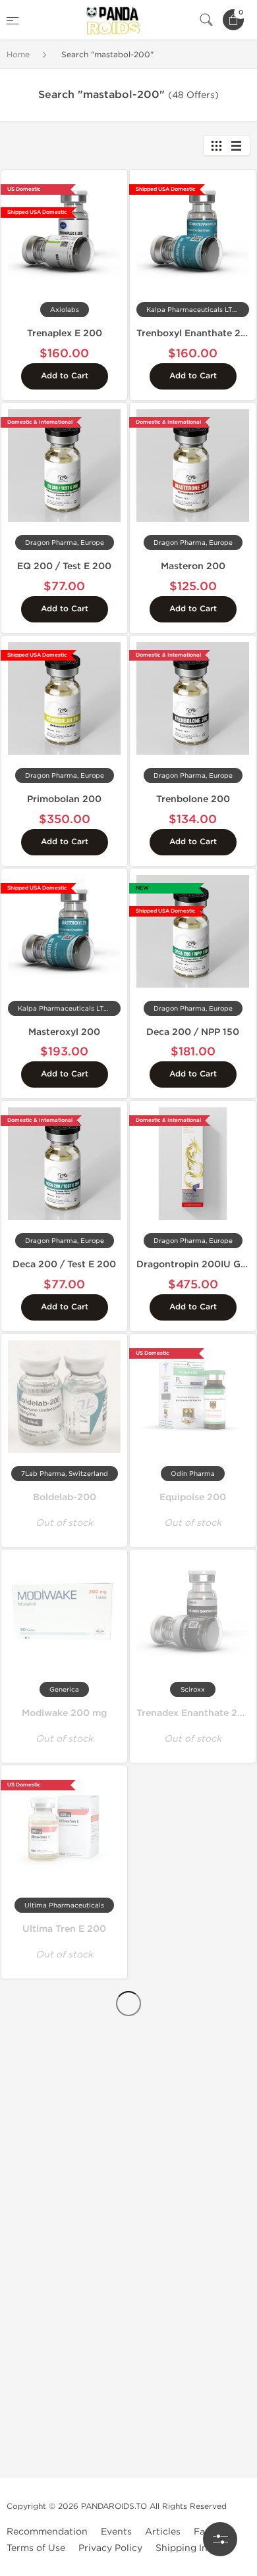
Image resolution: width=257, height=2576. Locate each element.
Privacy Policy (110, 2548)
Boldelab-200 (65, 1497)
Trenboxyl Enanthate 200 (195, 333)
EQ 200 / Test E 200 (64, 566)
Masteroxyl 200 (64, 1032)
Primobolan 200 (64, 799)
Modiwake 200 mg (64, 1713)
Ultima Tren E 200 (64, 1929)
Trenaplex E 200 (65, 333)
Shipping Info (186, 2548)
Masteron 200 (193, 566)
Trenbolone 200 (193, 799)
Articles (163, 2532)
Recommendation (47, 2532)
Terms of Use (36, 2548)
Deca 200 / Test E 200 (64, 1264)
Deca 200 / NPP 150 (193, 1032)
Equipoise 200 (193, 1497)
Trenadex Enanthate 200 (193, 1713)
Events (116, 2532)
